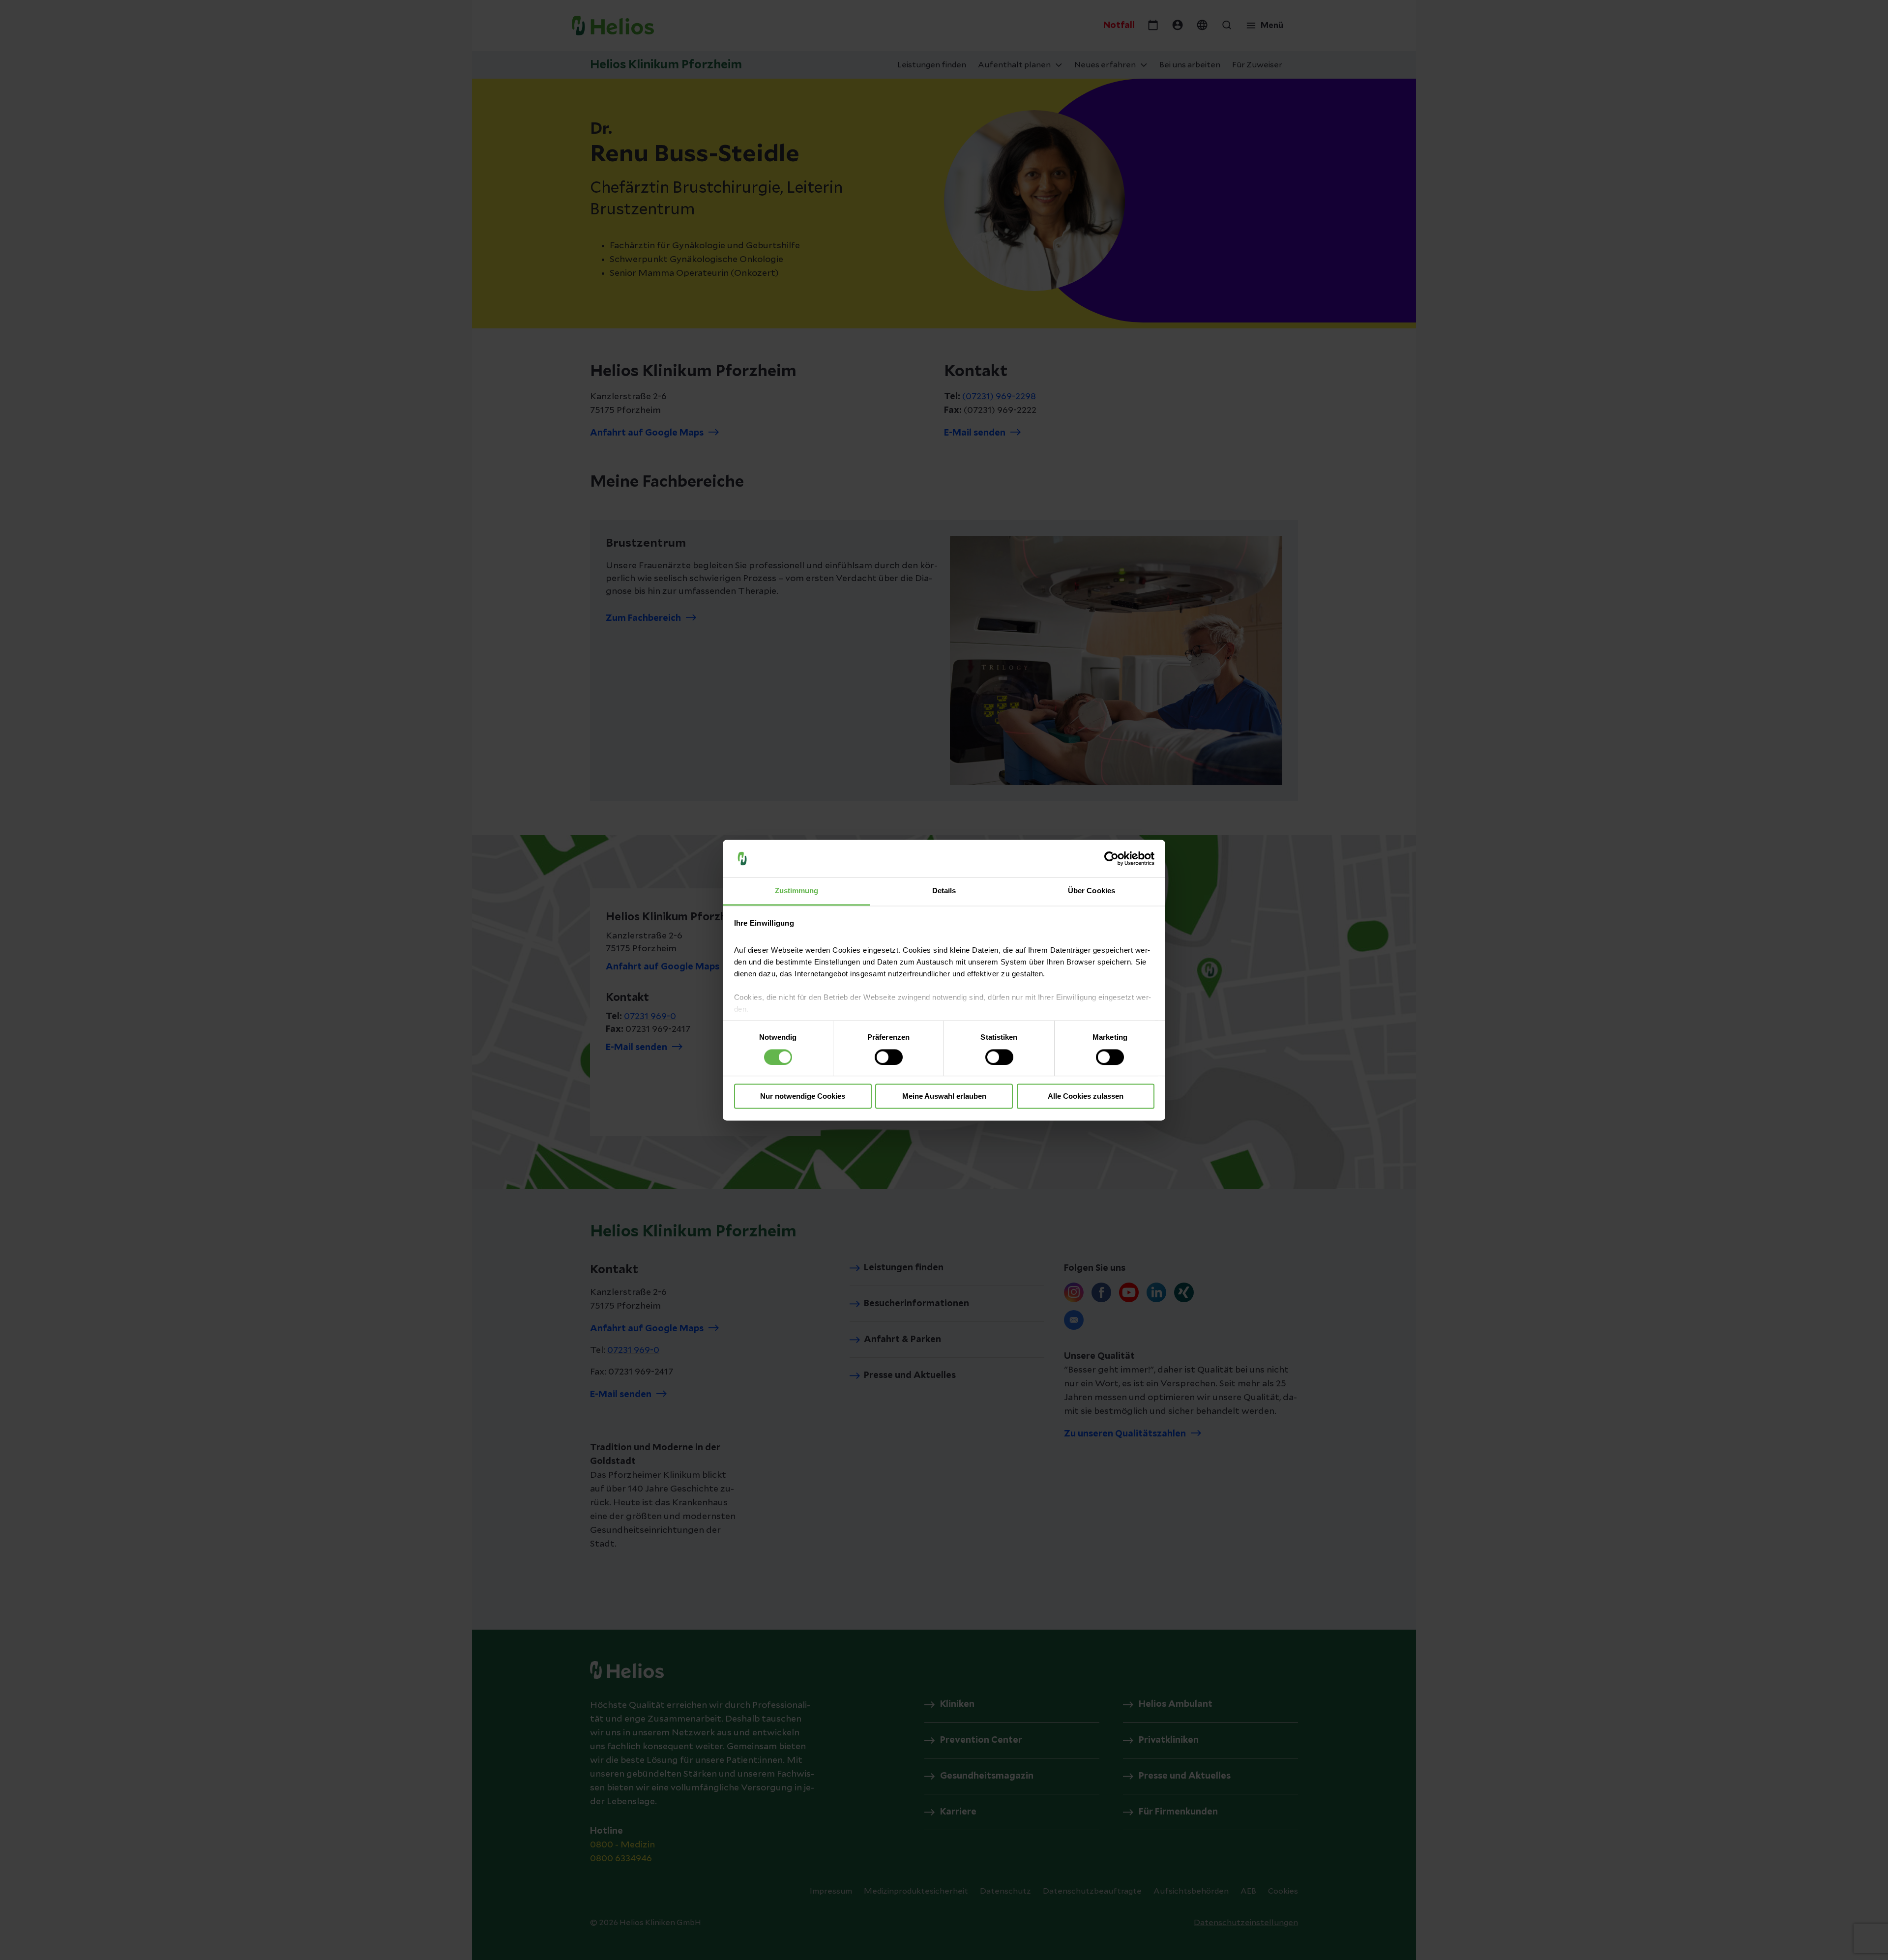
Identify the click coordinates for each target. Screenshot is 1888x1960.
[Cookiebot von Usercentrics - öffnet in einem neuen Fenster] (1111, 858)
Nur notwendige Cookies (803, 1097)
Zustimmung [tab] (797, 891)
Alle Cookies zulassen (1086, 1097)
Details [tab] (944, 891)
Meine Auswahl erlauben (944, 1097)
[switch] (889, 1057)
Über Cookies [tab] (1091, 891)
